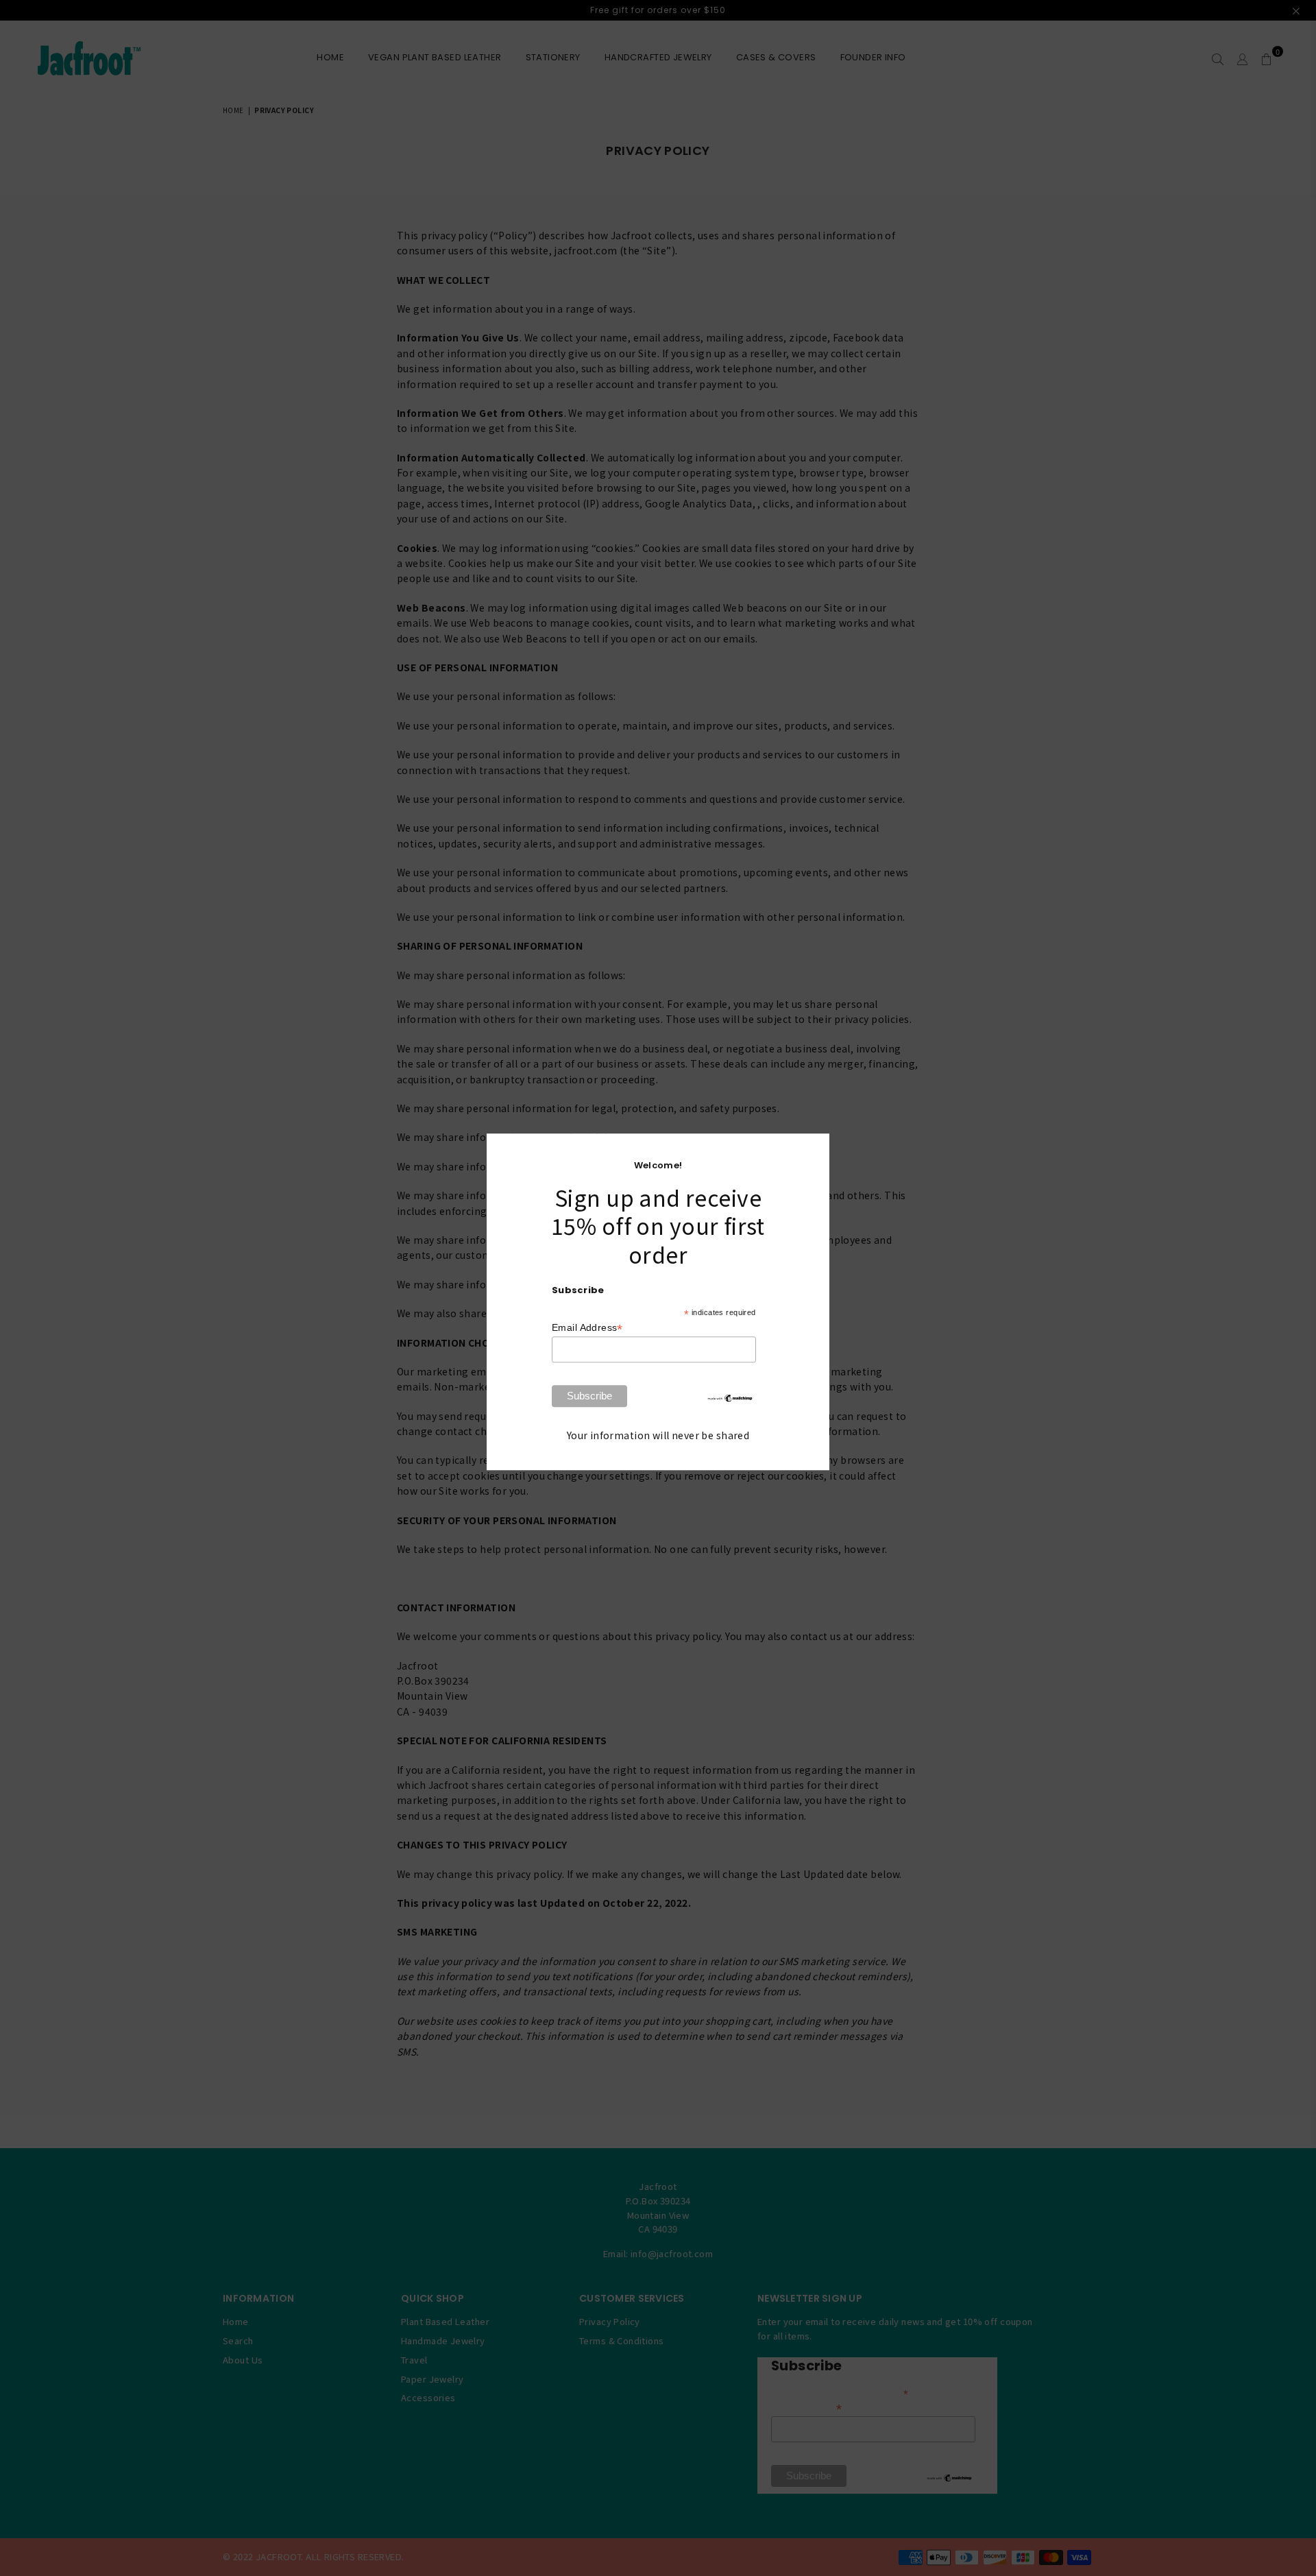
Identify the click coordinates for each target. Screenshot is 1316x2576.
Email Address (587, 1328)
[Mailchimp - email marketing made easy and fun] (730, 1399)
